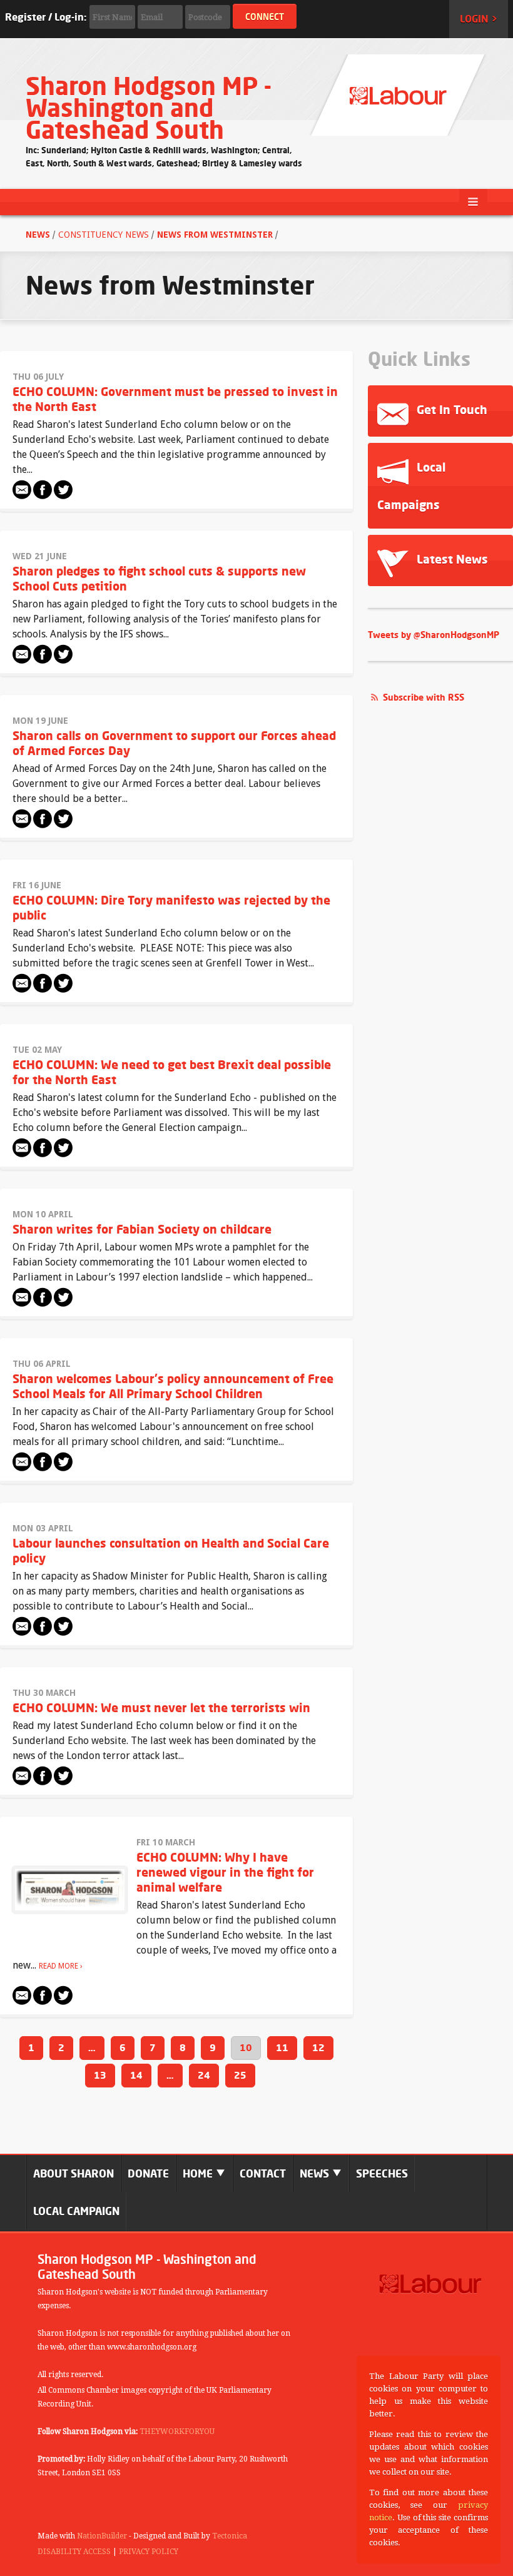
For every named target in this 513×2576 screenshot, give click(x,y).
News (39, 235)
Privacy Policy (149, 2552)
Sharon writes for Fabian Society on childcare (142, 1229)
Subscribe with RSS (424, 697)
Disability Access (74, 2552)
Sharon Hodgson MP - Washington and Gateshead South (149, 108)
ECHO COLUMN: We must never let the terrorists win (161, 1707)
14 (136, 2075)
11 (282, 2048)
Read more (58, 1966)
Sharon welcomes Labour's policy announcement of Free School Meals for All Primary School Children (173, 1386)
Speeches (382, 2173)
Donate (148, 2173)
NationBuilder (102, 2536)
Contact (263, 2173)
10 (246, 2048)
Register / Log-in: (46, 17)
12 (318, 2048)
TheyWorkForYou (177, 2431)
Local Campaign (76, 2211)
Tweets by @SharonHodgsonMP (434, 635)
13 (100, 2075)
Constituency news (104, 235)
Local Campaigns (411, 486)
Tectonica (230, 2536)
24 (204, 2075)
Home (199, 2173)
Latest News (451, 559)
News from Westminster (215, 235)
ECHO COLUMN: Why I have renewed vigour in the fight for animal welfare (225, 1872)
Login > (479, 19)
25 (240, 2075)
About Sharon (74, 2173)
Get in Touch (450, 409)
